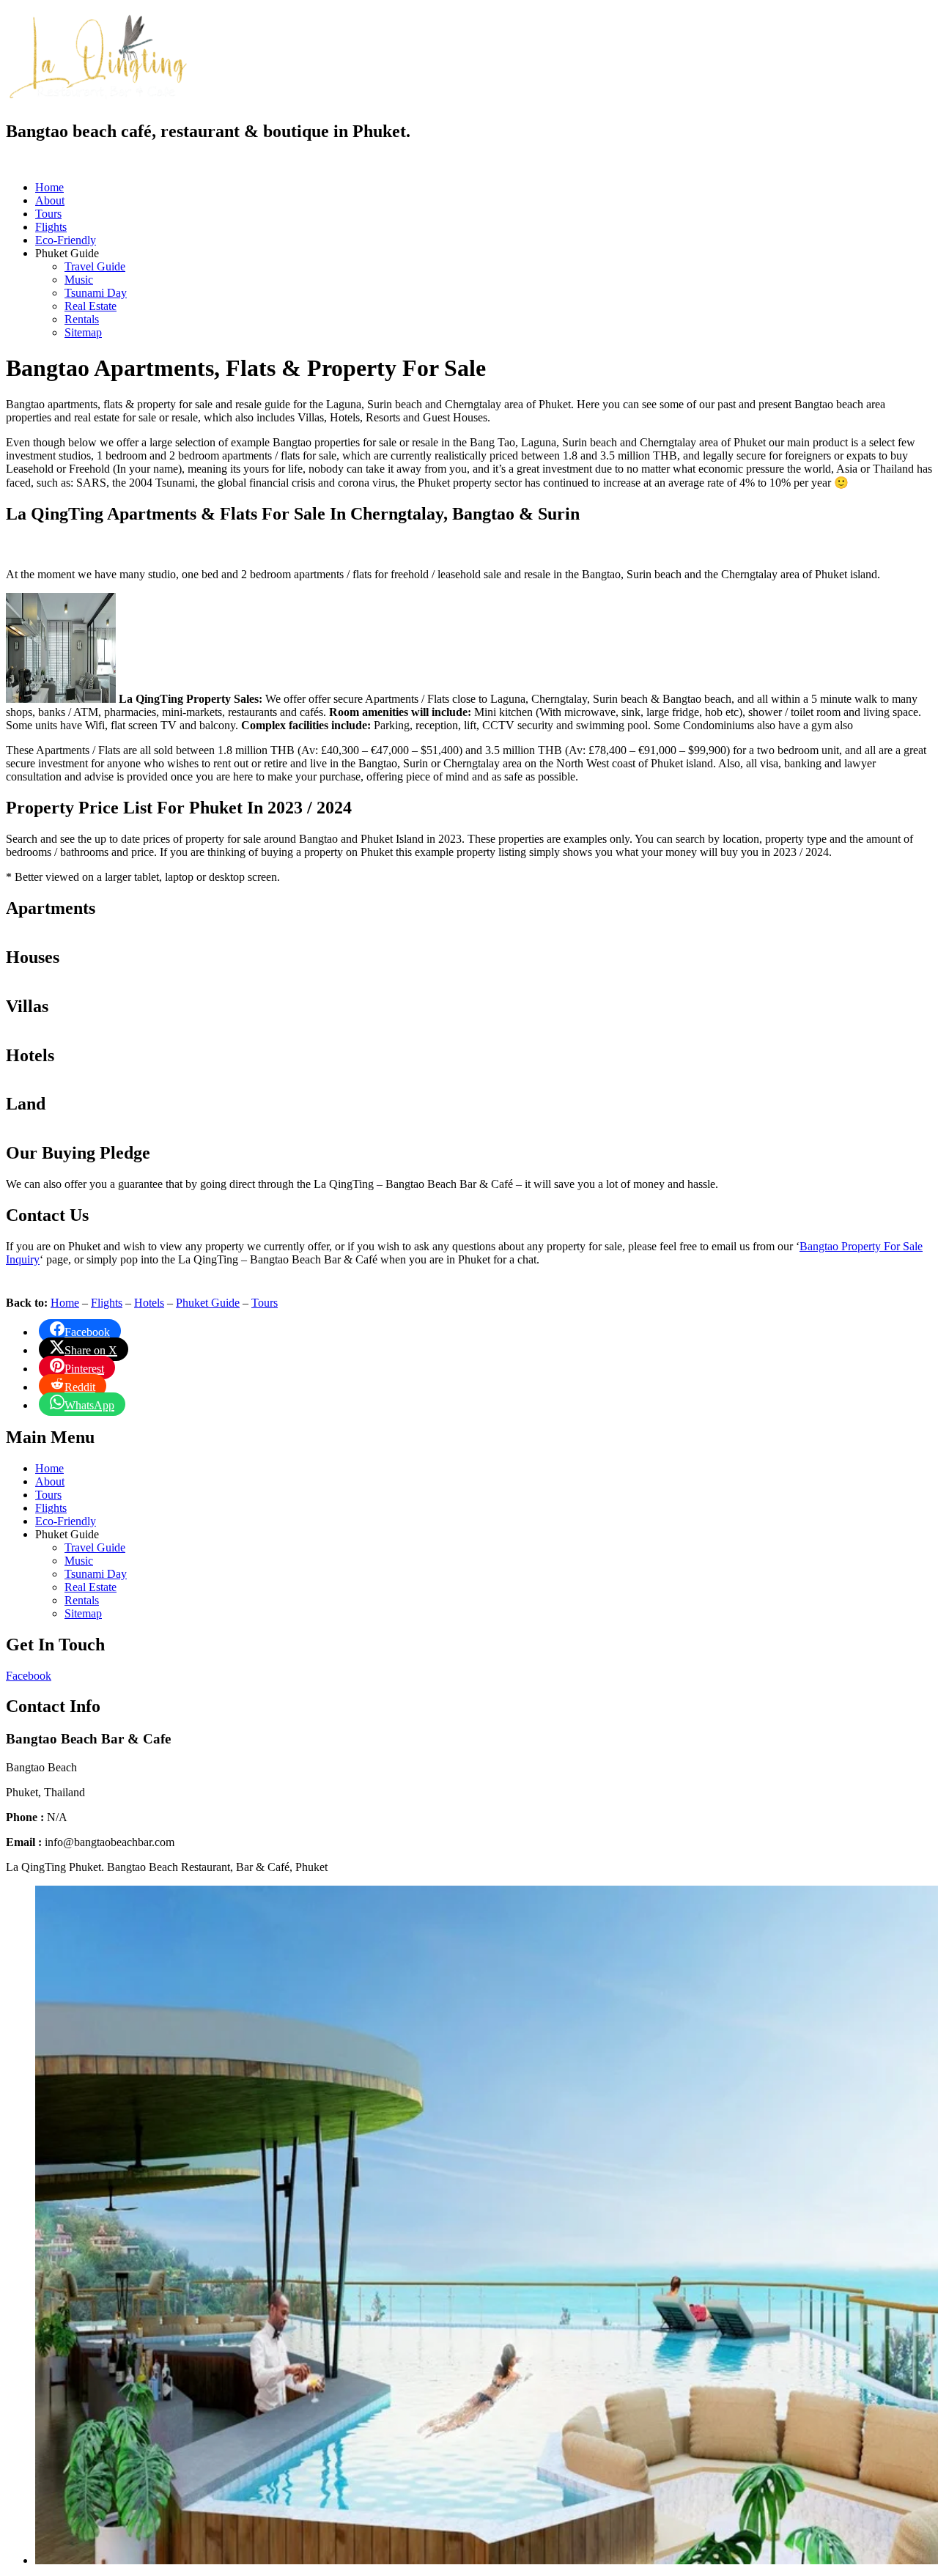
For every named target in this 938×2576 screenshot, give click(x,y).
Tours (48, 214)
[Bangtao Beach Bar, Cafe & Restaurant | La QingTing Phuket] (97, 97)
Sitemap (83, 332)
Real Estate (91, 306)
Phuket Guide (208, 1303)
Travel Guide (95, 266)
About (50, 200)
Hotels (149, 1303)
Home (49, 187)
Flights (51, 227)
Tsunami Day (96, 293)
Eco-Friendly (66, 240)
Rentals (82, 319)
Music (79, 280)
